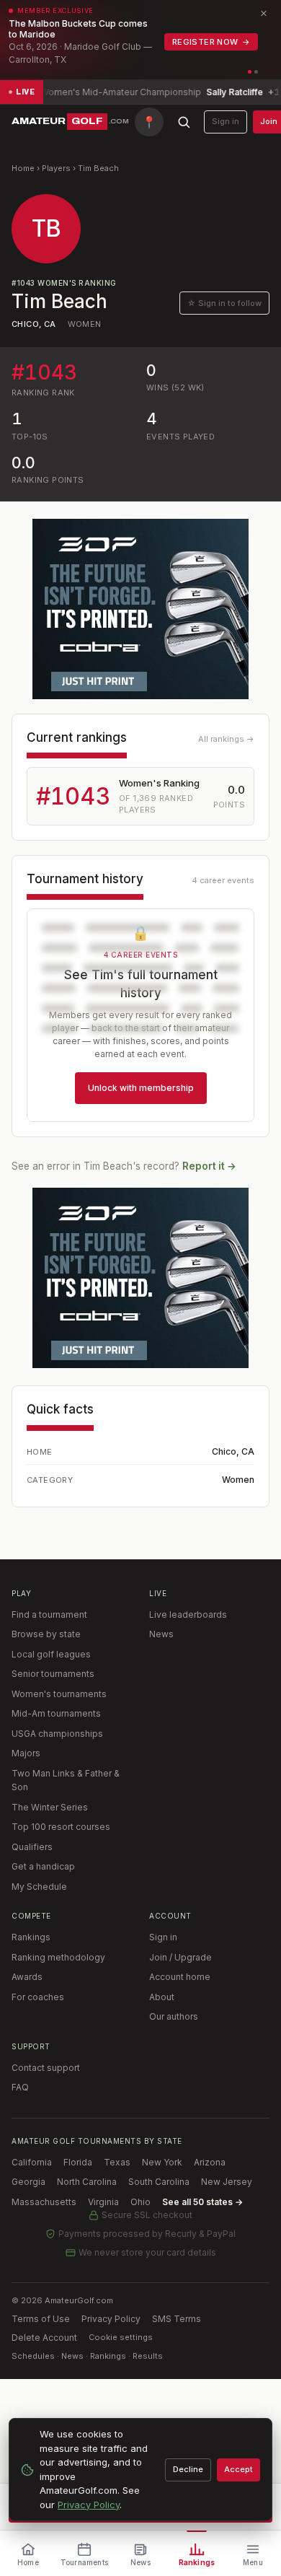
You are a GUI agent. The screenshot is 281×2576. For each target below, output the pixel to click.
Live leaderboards (188, 1615)
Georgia (28, 2182)
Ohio (140, 2202)
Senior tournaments (53, 1674)
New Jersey (227, 2182)
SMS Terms (177, 2319)
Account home (180, 1977)
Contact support (46, 2068)
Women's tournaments (59, 1694)
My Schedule (39, 1887)
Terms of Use (41, 2319)
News (161, 1634)
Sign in (226, 121)
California (32, 2162)
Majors (26, 1753)
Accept (238, 2469)
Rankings (31, 1937)
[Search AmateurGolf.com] (184, 122)
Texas (117, 2162)
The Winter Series (50, 1807)
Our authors (174, 2016)
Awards (27, 1977)
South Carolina (159, 2182)
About (162, 1997)
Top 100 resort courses (61, 1827)
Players (56, 168)
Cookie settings (121, 2337)
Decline (188, 2469)
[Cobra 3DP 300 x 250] (140, 609)
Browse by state (46, 1634)
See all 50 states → (202, 2202)
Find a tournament (49, 1615)
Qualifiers (32, 1847)
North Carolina (87, 2182)
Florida (78, 2162)
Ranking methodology (58, 1957)
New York (162, 2162)
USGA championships (57, 1734)
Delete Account (44, 2338)
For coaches (38, 1997)
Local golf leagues (51, 1654)
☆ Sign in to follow (224, 303)
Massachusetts (44, 2202)
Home (23, 168)
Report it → (209, 1166)
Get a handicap (43, 1866)
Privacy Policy (111, 2319)
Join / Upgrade (180, 1957)
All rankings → (226, 739)
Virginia (103, 2202)
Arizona (210, 2162)
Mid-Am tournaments (56, 1713)
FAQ (20, 2087)
